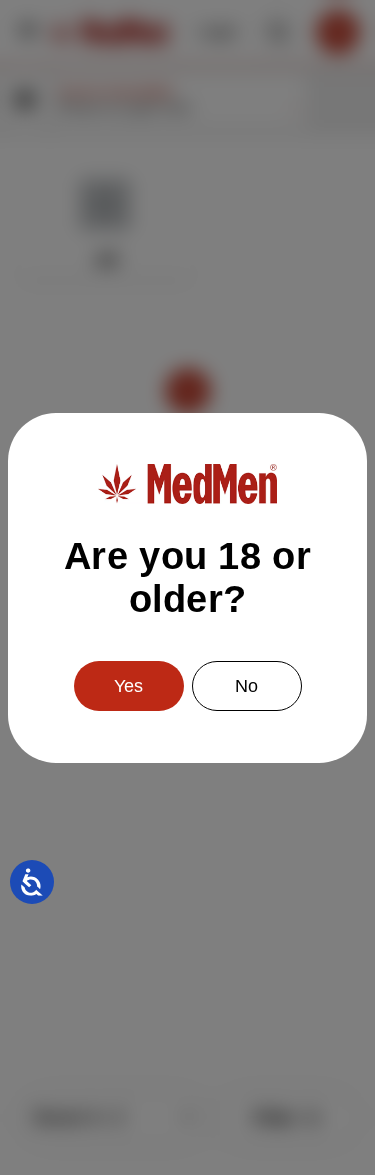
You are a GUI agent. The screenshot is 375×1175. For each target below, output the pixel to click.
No (246, 686)
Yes (128, 686)
